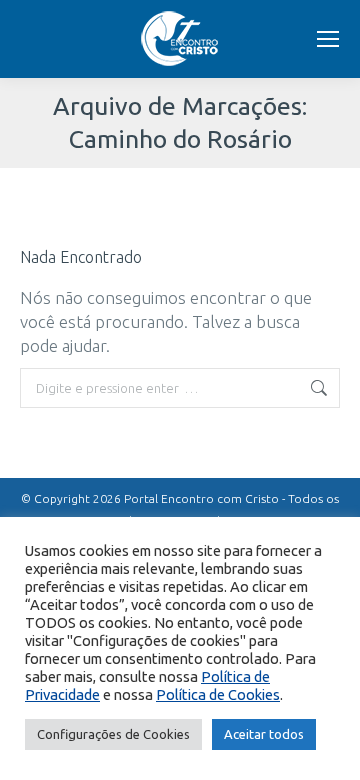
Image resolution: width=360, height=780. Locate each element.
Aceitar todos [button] (264, 734)
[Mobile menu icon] (328, 39)
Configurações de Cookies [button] (113, 734)
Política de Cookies (218, 694)
